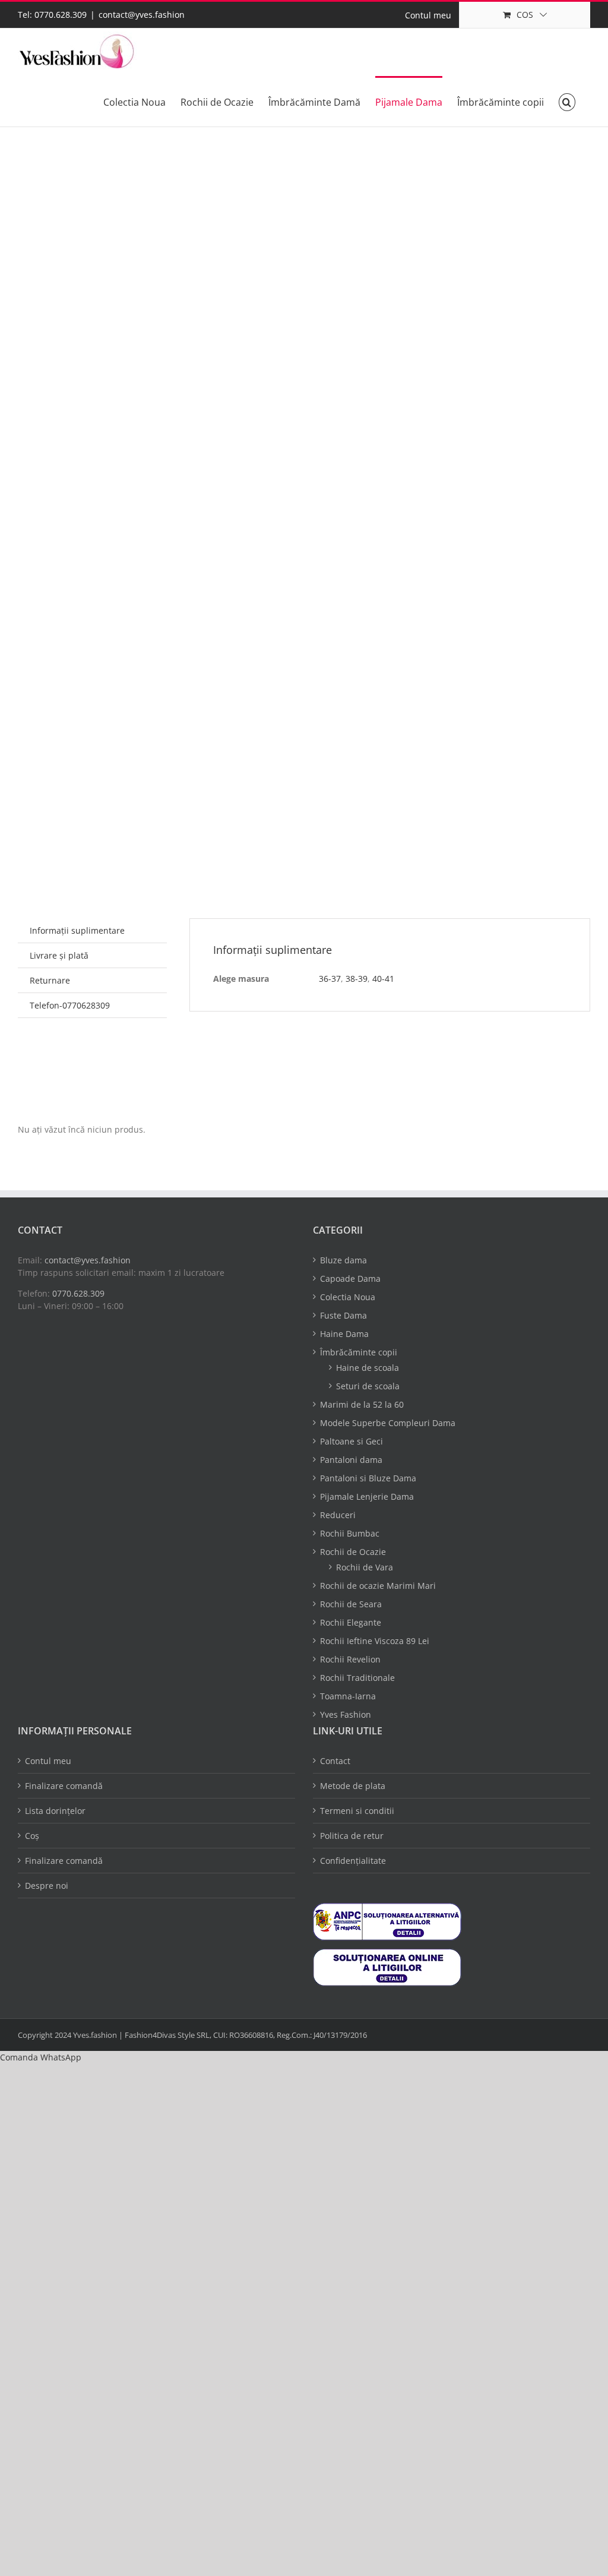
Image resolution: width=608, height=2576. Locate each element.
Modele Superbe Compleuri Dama (388, 1423)
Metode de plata (353, 1786)
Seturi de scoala (368, 1386)
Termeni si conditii (357, 1811)
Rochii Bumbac (350, 1533)
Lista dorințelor (55, 1811)
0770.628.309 (78, 1293)
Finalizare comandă (64, 1786)
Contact (335, 1761)
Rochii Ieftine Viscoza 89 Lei (375, 1641)
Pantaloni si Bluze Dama (368, 1478)
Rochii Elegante (351, 1622)
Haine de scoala (368, 1368)
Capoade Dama (350, 1278)
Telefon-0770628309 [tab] (70, 1005)
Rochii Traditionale (357, 1678)
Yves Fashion (346, 1714)
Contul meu (48, 1761)
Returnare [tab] (50, 980)
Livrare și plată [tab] (59, 955)
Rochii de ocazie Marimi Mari (378, 1586)
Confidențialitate (353, 1861)
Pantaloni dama (351, 1460)
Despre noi (47, 1886)
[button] (567, 101)
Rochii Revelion (350, 1659)
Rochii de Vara (365, 1567)
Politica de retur (352, 1836)
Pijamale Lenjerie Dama (367, 1496)
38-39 (357, 979)
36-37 (330, 979)
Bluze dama (343, 1260)
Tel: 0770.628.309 (52, 15)
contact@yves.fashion (142, 15)
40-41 (383, 979)
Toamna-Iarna (348, 1696)
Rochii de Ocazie (353, 1552)
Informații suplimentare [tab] (77, 930)
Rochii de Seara (351, 1604)
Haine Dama (344, 1334)
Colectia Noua (348, 1297)
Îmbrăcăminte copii (359, 1352)
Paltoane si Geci (351, 1441)
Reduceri (338, 1515)
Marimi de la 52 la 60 (362, 1404)
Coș (32, 1836)
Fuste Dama (343, 1315)
